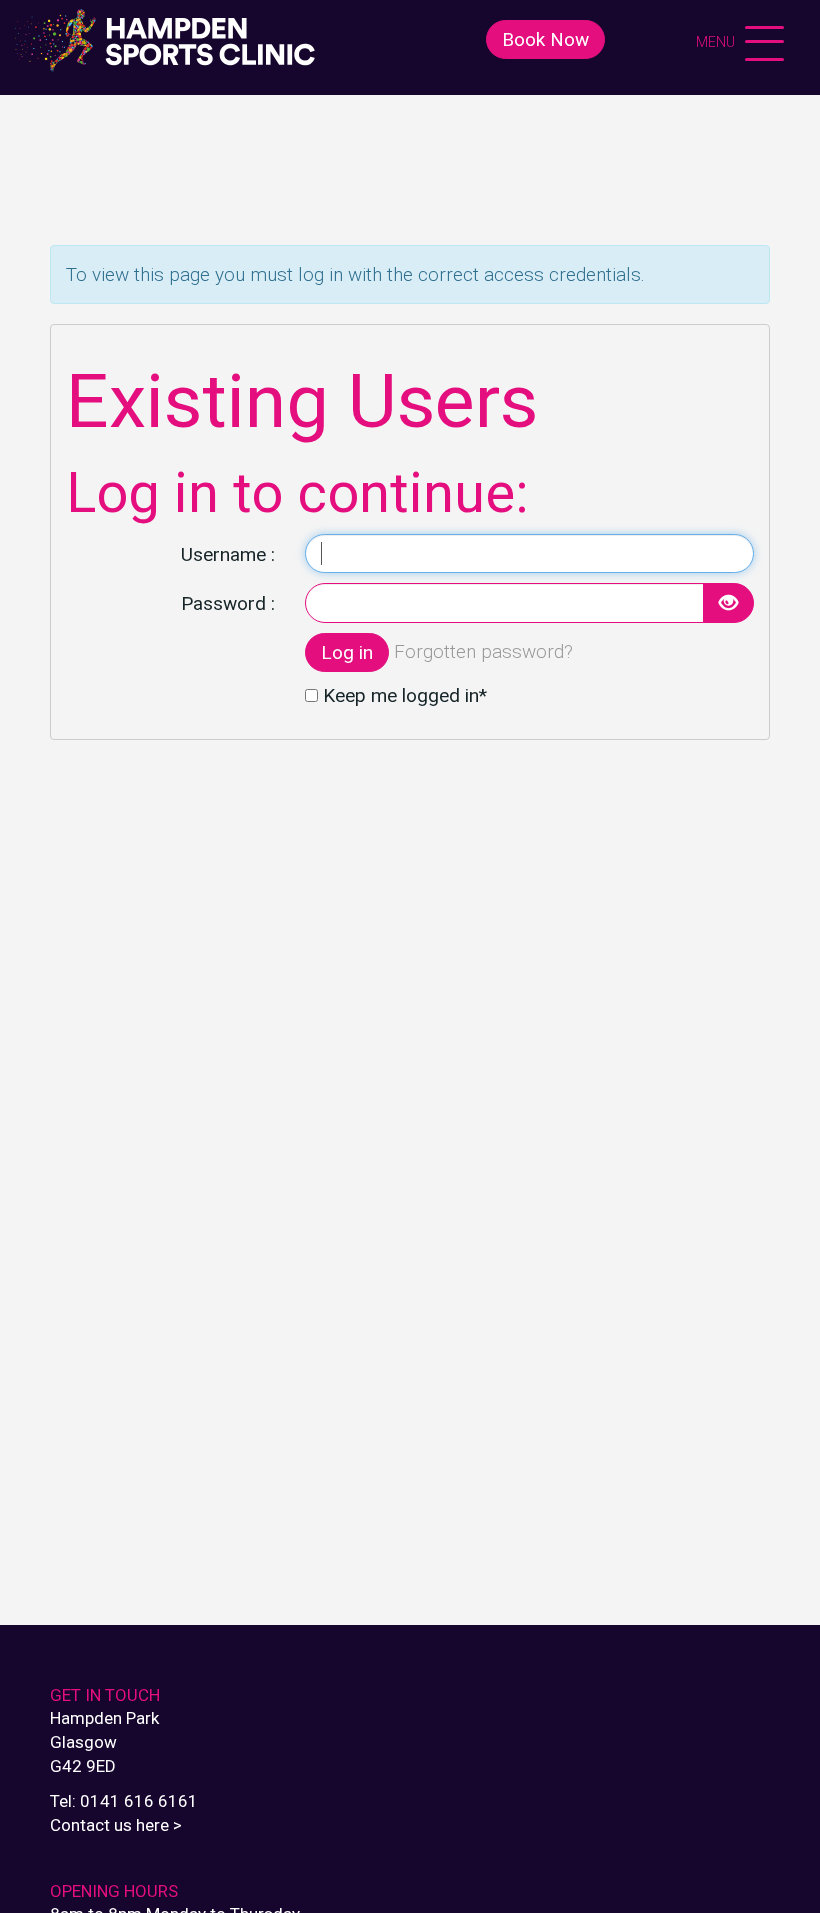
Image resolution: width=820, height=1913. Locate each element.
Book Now (545, 39)
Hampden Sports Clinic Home (165, 40)
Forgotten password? (483, 650)
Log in (347, 652)
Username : (228, 554)
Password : (228, 603)
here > (159, 1825)
